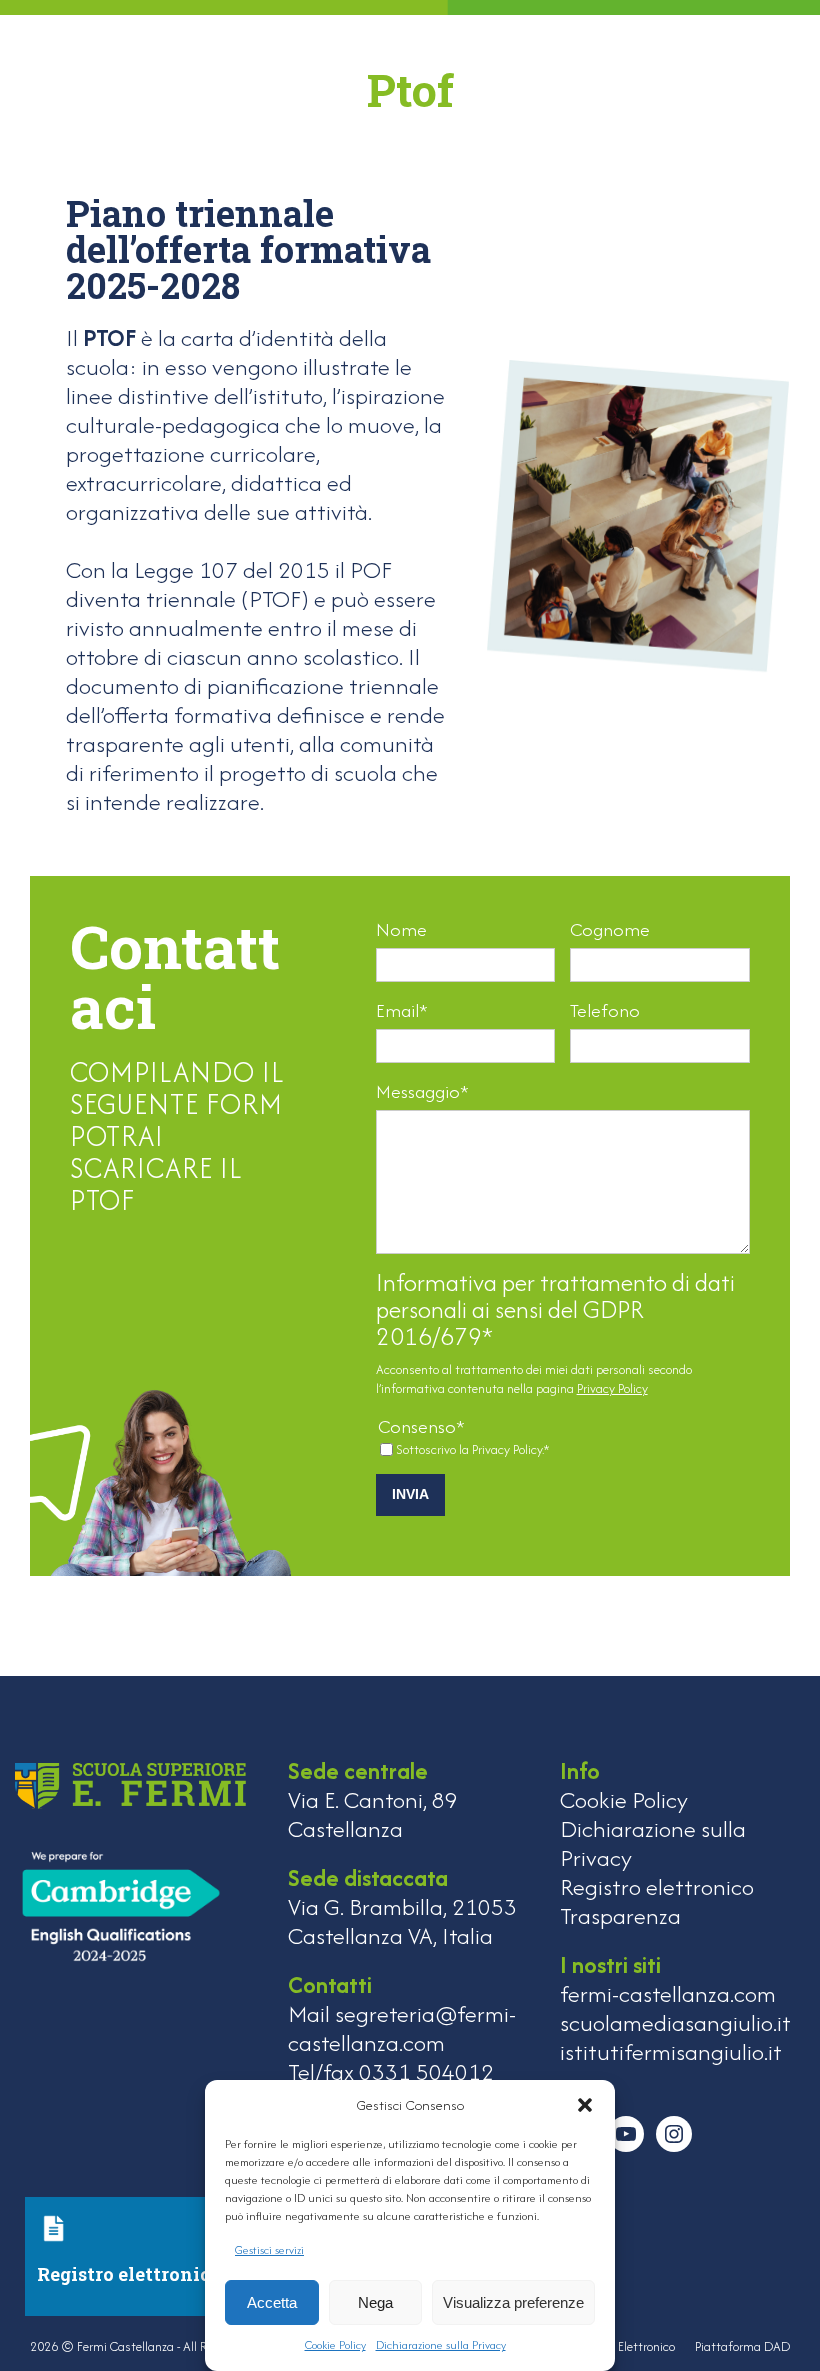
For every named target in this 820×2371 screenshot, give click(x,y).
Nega (375, 2302)
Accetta (272, 2302)
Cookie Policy (335, 2345)
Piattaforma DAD (742, 2346)
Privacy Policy (612, 1388)
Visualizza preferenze (513, 2302)
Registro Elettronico (623, 2346)
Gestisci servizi (269, 2250)
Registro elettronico (657, 1886)
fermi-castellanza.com (668, 1993)
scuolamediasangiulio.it (675, 2022)
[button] (585, 2105)
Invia (410, 1494)
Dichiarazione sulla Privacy (441, 2345)
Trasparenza (620, 1915)
